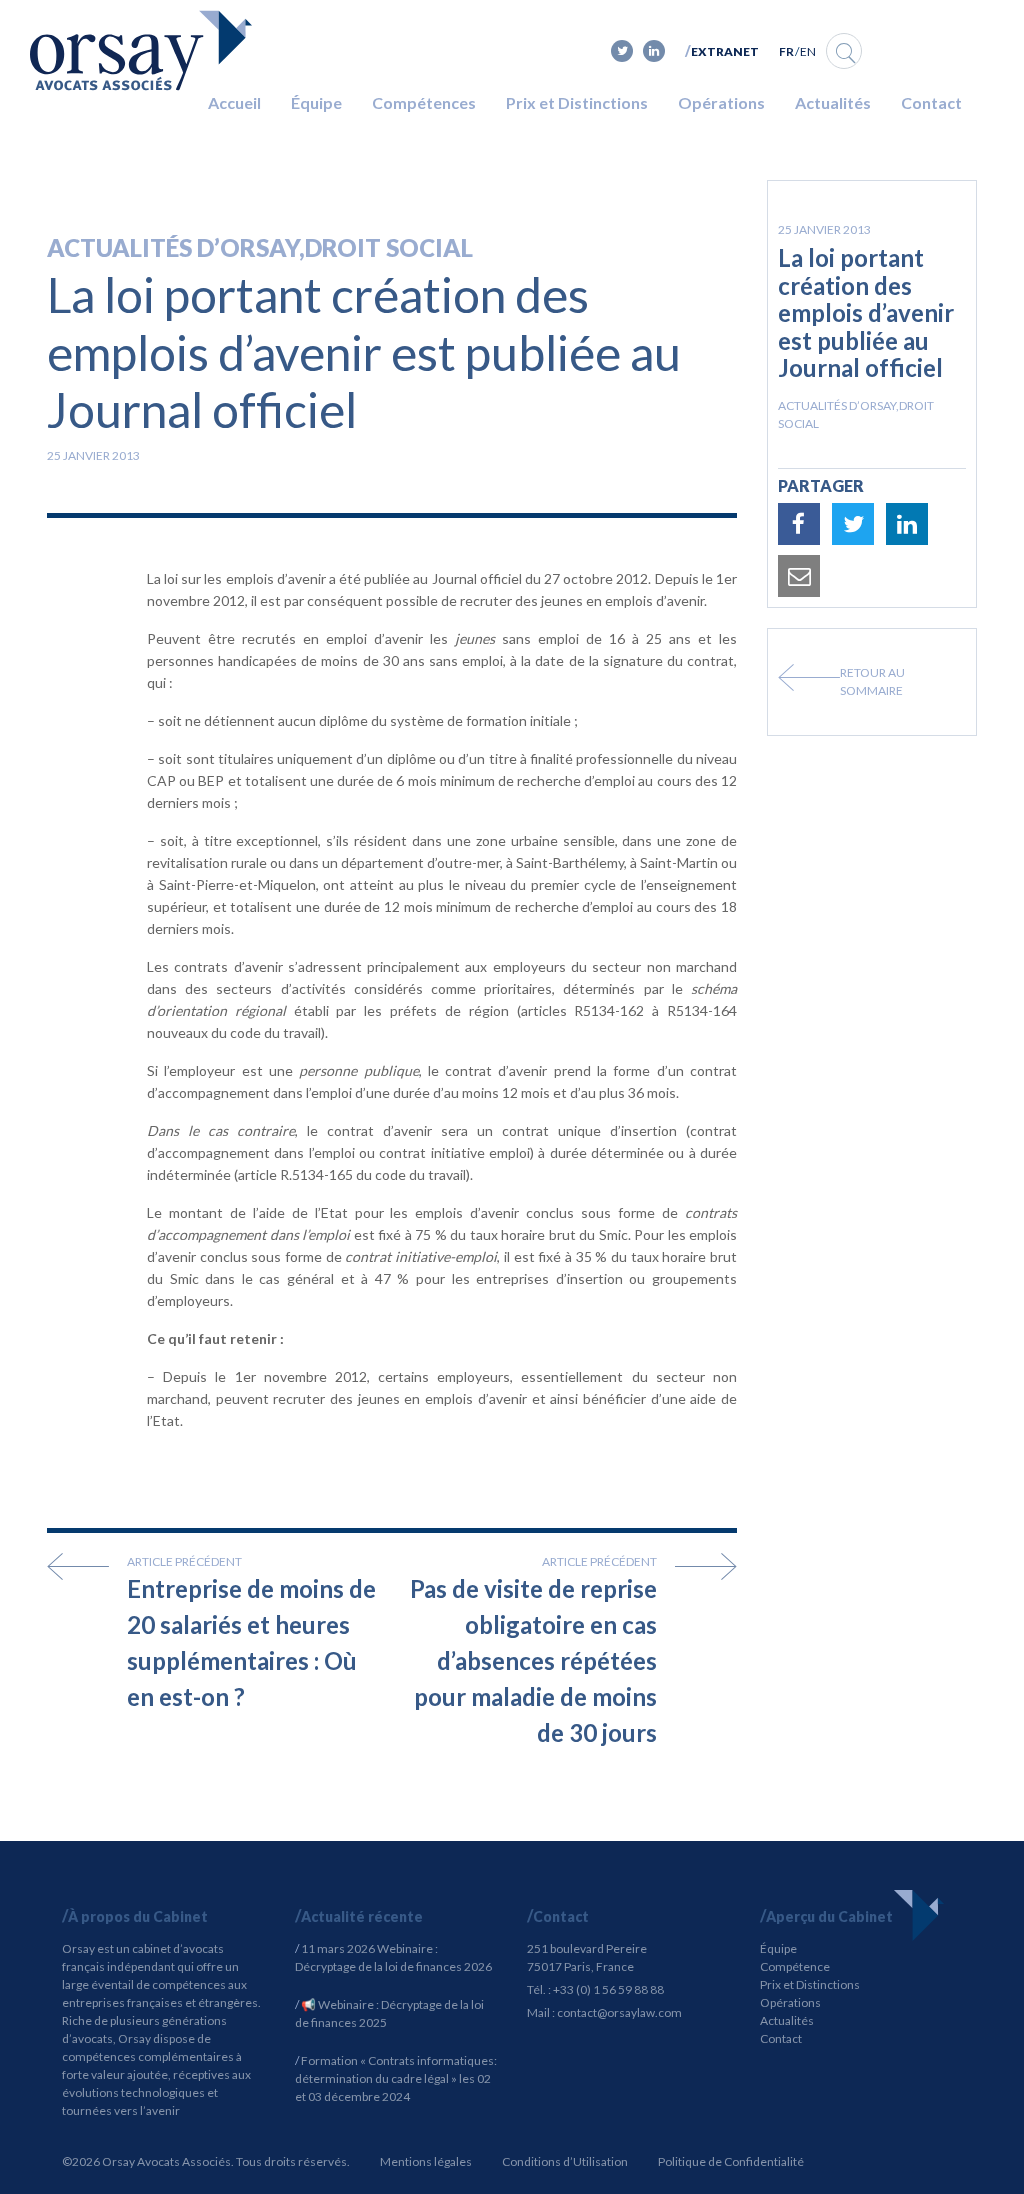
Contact (931, 102)
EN (808, 51)
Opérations (721, 102)
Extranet (725, 51)
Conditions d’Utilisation (565, 2161)
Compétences (424, 102)
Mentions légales (426, 2161)
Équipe (316, 102)
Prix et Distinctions (577, 102)
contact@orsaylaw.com (619, 2012)
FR (786, 51)
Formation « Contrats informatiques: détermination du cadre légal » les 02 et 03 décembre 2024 (396, 2078)
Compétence (795, 1966)
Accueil (234, 102)
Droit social (389, 247)
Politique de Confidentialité (731, 2161)
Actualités (833, 102)
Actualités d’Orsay (173, 247)
